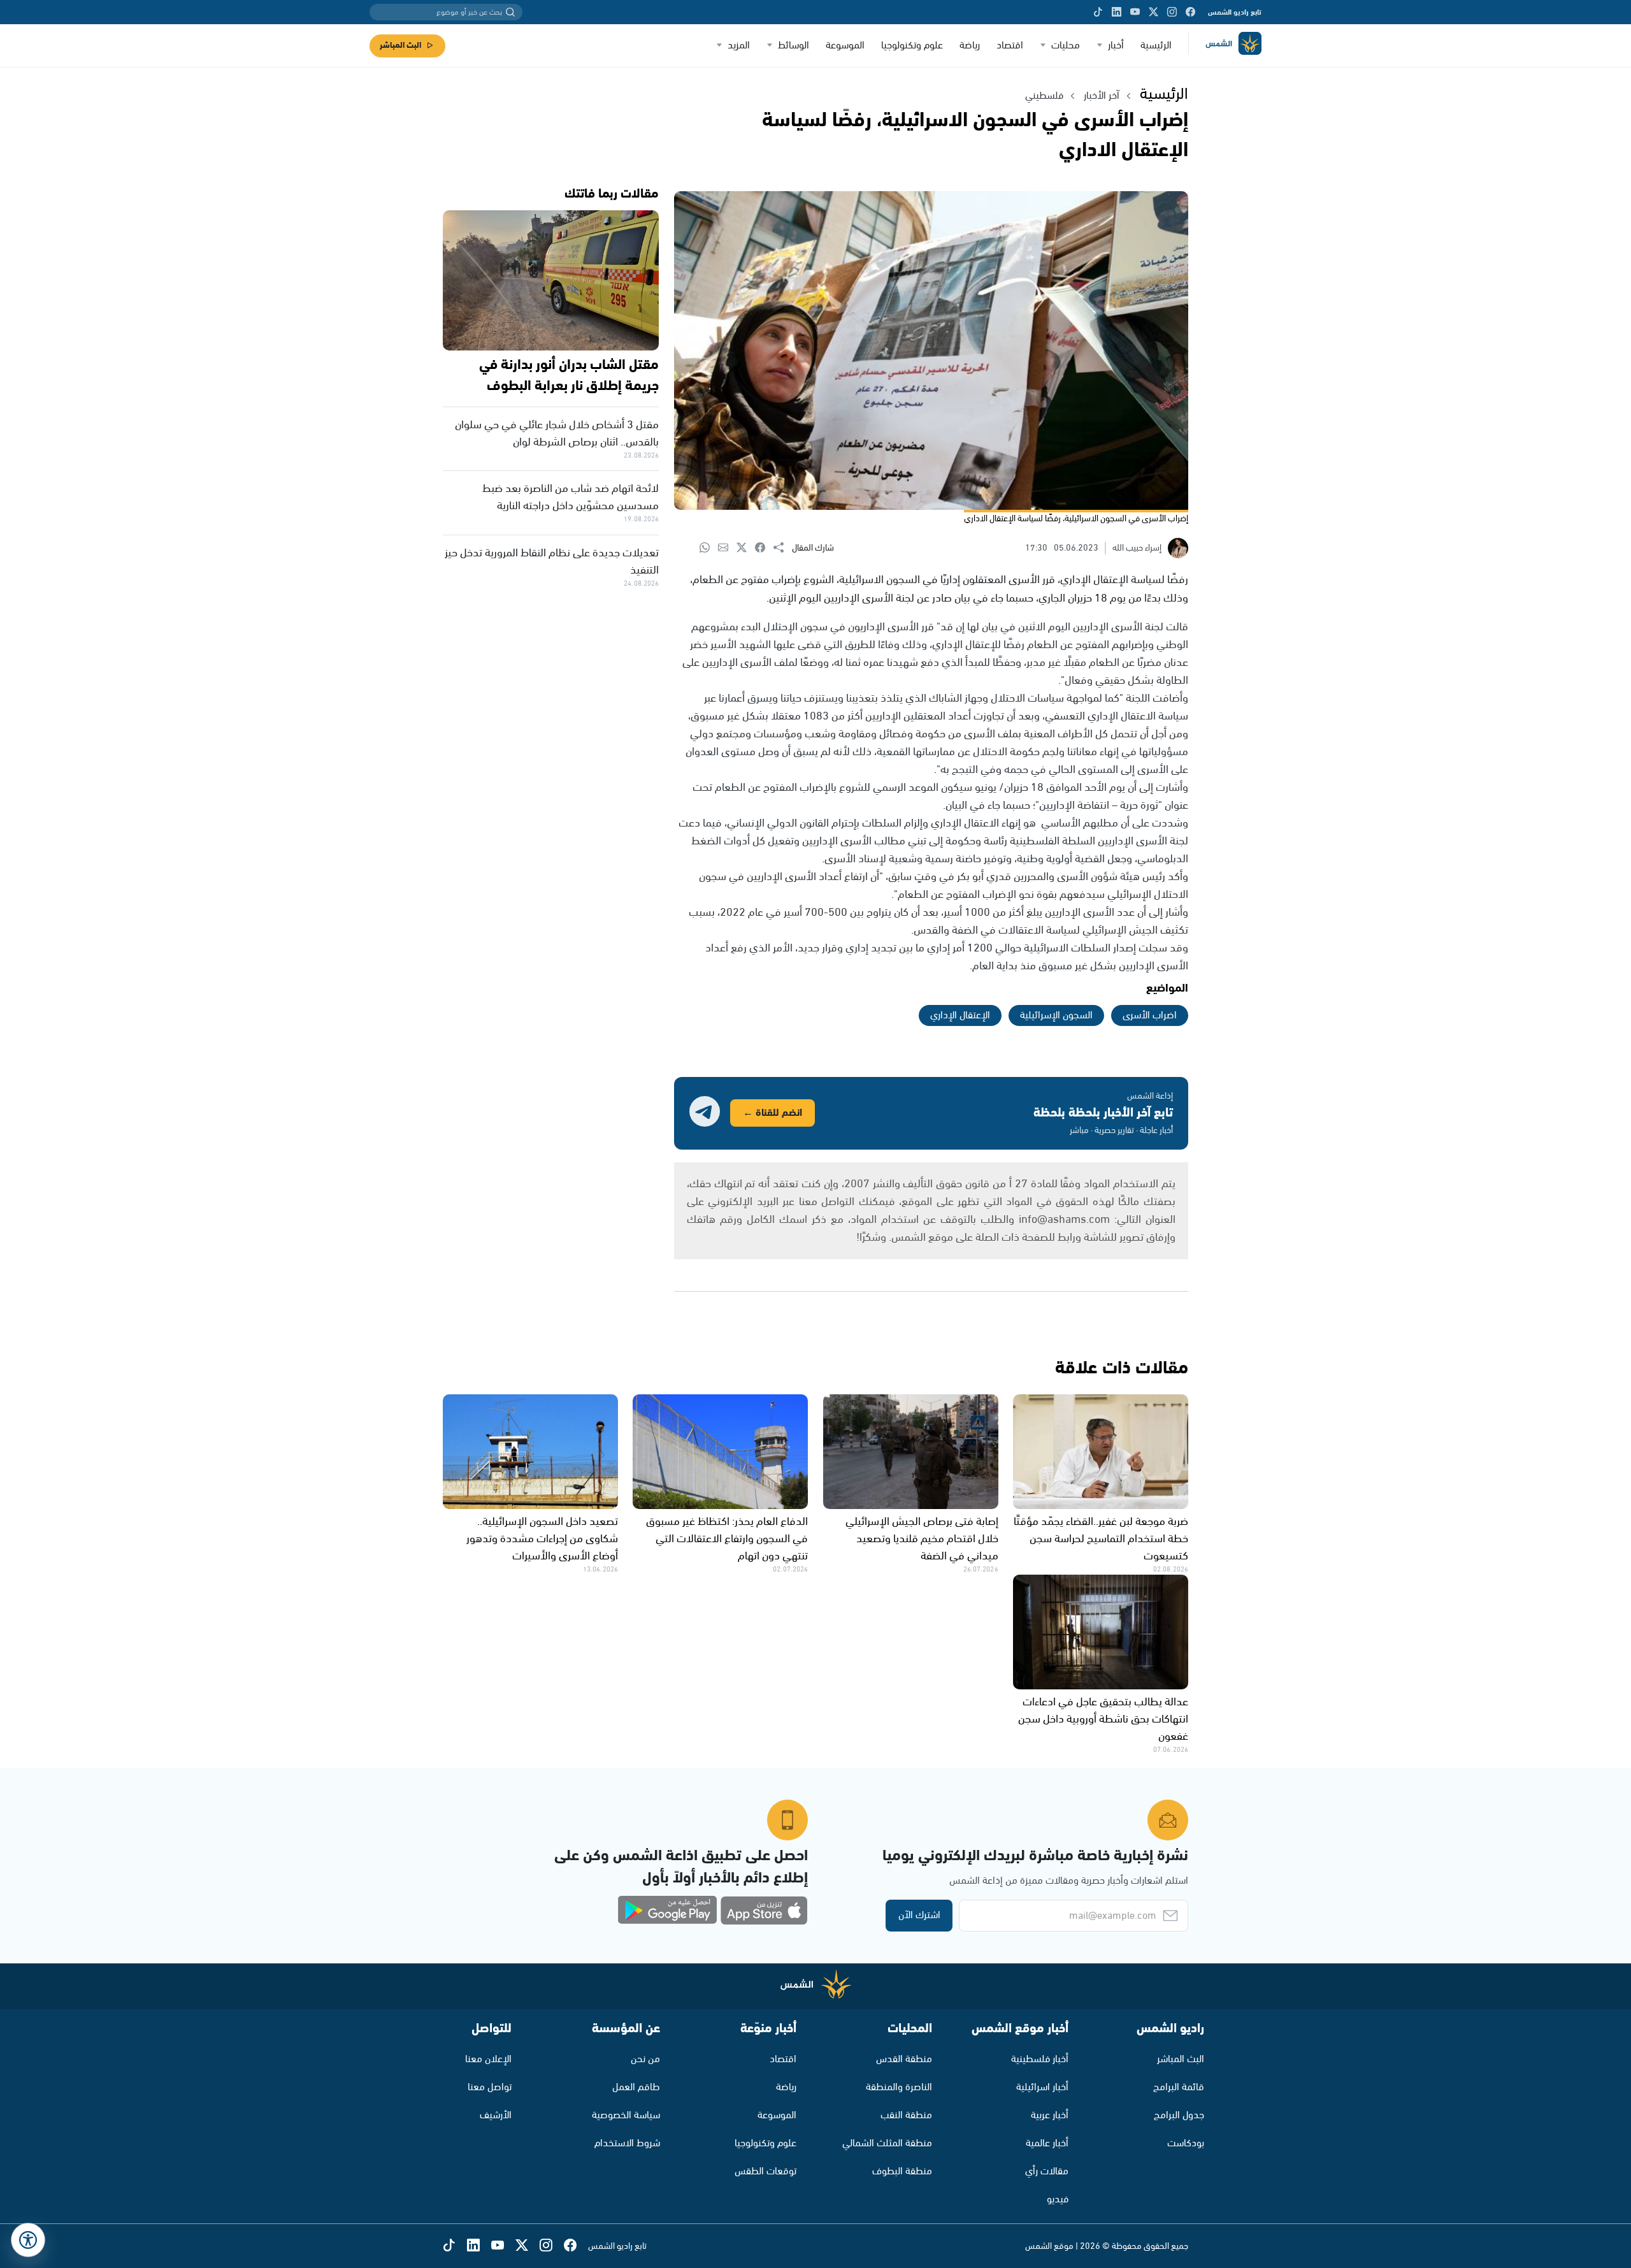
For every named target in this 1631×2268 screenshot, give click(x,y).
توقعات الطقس (765, 2171)
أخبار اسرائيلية (1042, 2087)
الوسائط (794, 46)
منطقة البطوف (902, 2171)
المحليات (910, 2029)
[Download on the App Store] (764, 1910)
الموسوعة (845, 46)
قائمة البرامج (1179, 2087)
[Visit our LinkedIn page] (1117, 12)
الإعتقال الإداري (960, 1015)
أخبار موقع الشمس (1020, 2029)
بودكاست (1186, 2143)
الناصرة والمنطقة (899, 2087)
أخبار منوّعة (768, 2029)
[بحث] (510, 12)
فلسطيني (1044, 96)
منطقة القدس (904, 2059)
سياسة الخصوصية (626, 2115)
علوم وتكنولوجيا (912, 46)
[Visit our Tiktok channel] (1098, 12)
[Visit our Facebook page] (1190, 12)
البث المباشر (400, 46)
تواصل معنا (490, 2087)
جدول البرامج (1179, 2115)
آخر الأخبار (1102, 96)
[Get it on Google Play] (668, 1910)
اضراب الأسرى (1150, 1015)
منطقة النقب (906, 2115)
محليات (1066, 46)
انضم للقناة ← (772, 1113)
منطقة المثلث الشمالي (887, 2143)
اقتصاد (1010, 46)
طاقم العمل (636, 2087)
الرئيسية (1156, 46)
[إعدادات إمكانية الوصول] (28, 2240)
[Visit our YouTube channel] (1135, 12)
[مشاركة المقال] (783, 548)
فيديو (1058, 2199)
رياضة (970, 46)
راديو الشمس (1170, 2029)
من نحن (645, 2059)
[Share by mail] (727, 548)
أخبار (1116, 46)
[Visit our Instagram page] (1172, 12)
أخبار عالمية (1047, 2143)
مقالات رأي (1047, 2171)
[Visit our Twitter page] (1153, 12)
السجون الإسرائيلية (1056, 1015)
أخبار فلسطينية (1040, 2059)
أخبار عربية (1050, 2115)
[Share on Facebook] (764, 548)
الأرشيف (496, 2115)
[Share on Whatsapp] (709, 548)
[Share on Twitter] (746, 548)
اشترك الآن (919, 1915)
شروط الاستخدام (627, 2143)
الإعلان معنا (488, 2059)
